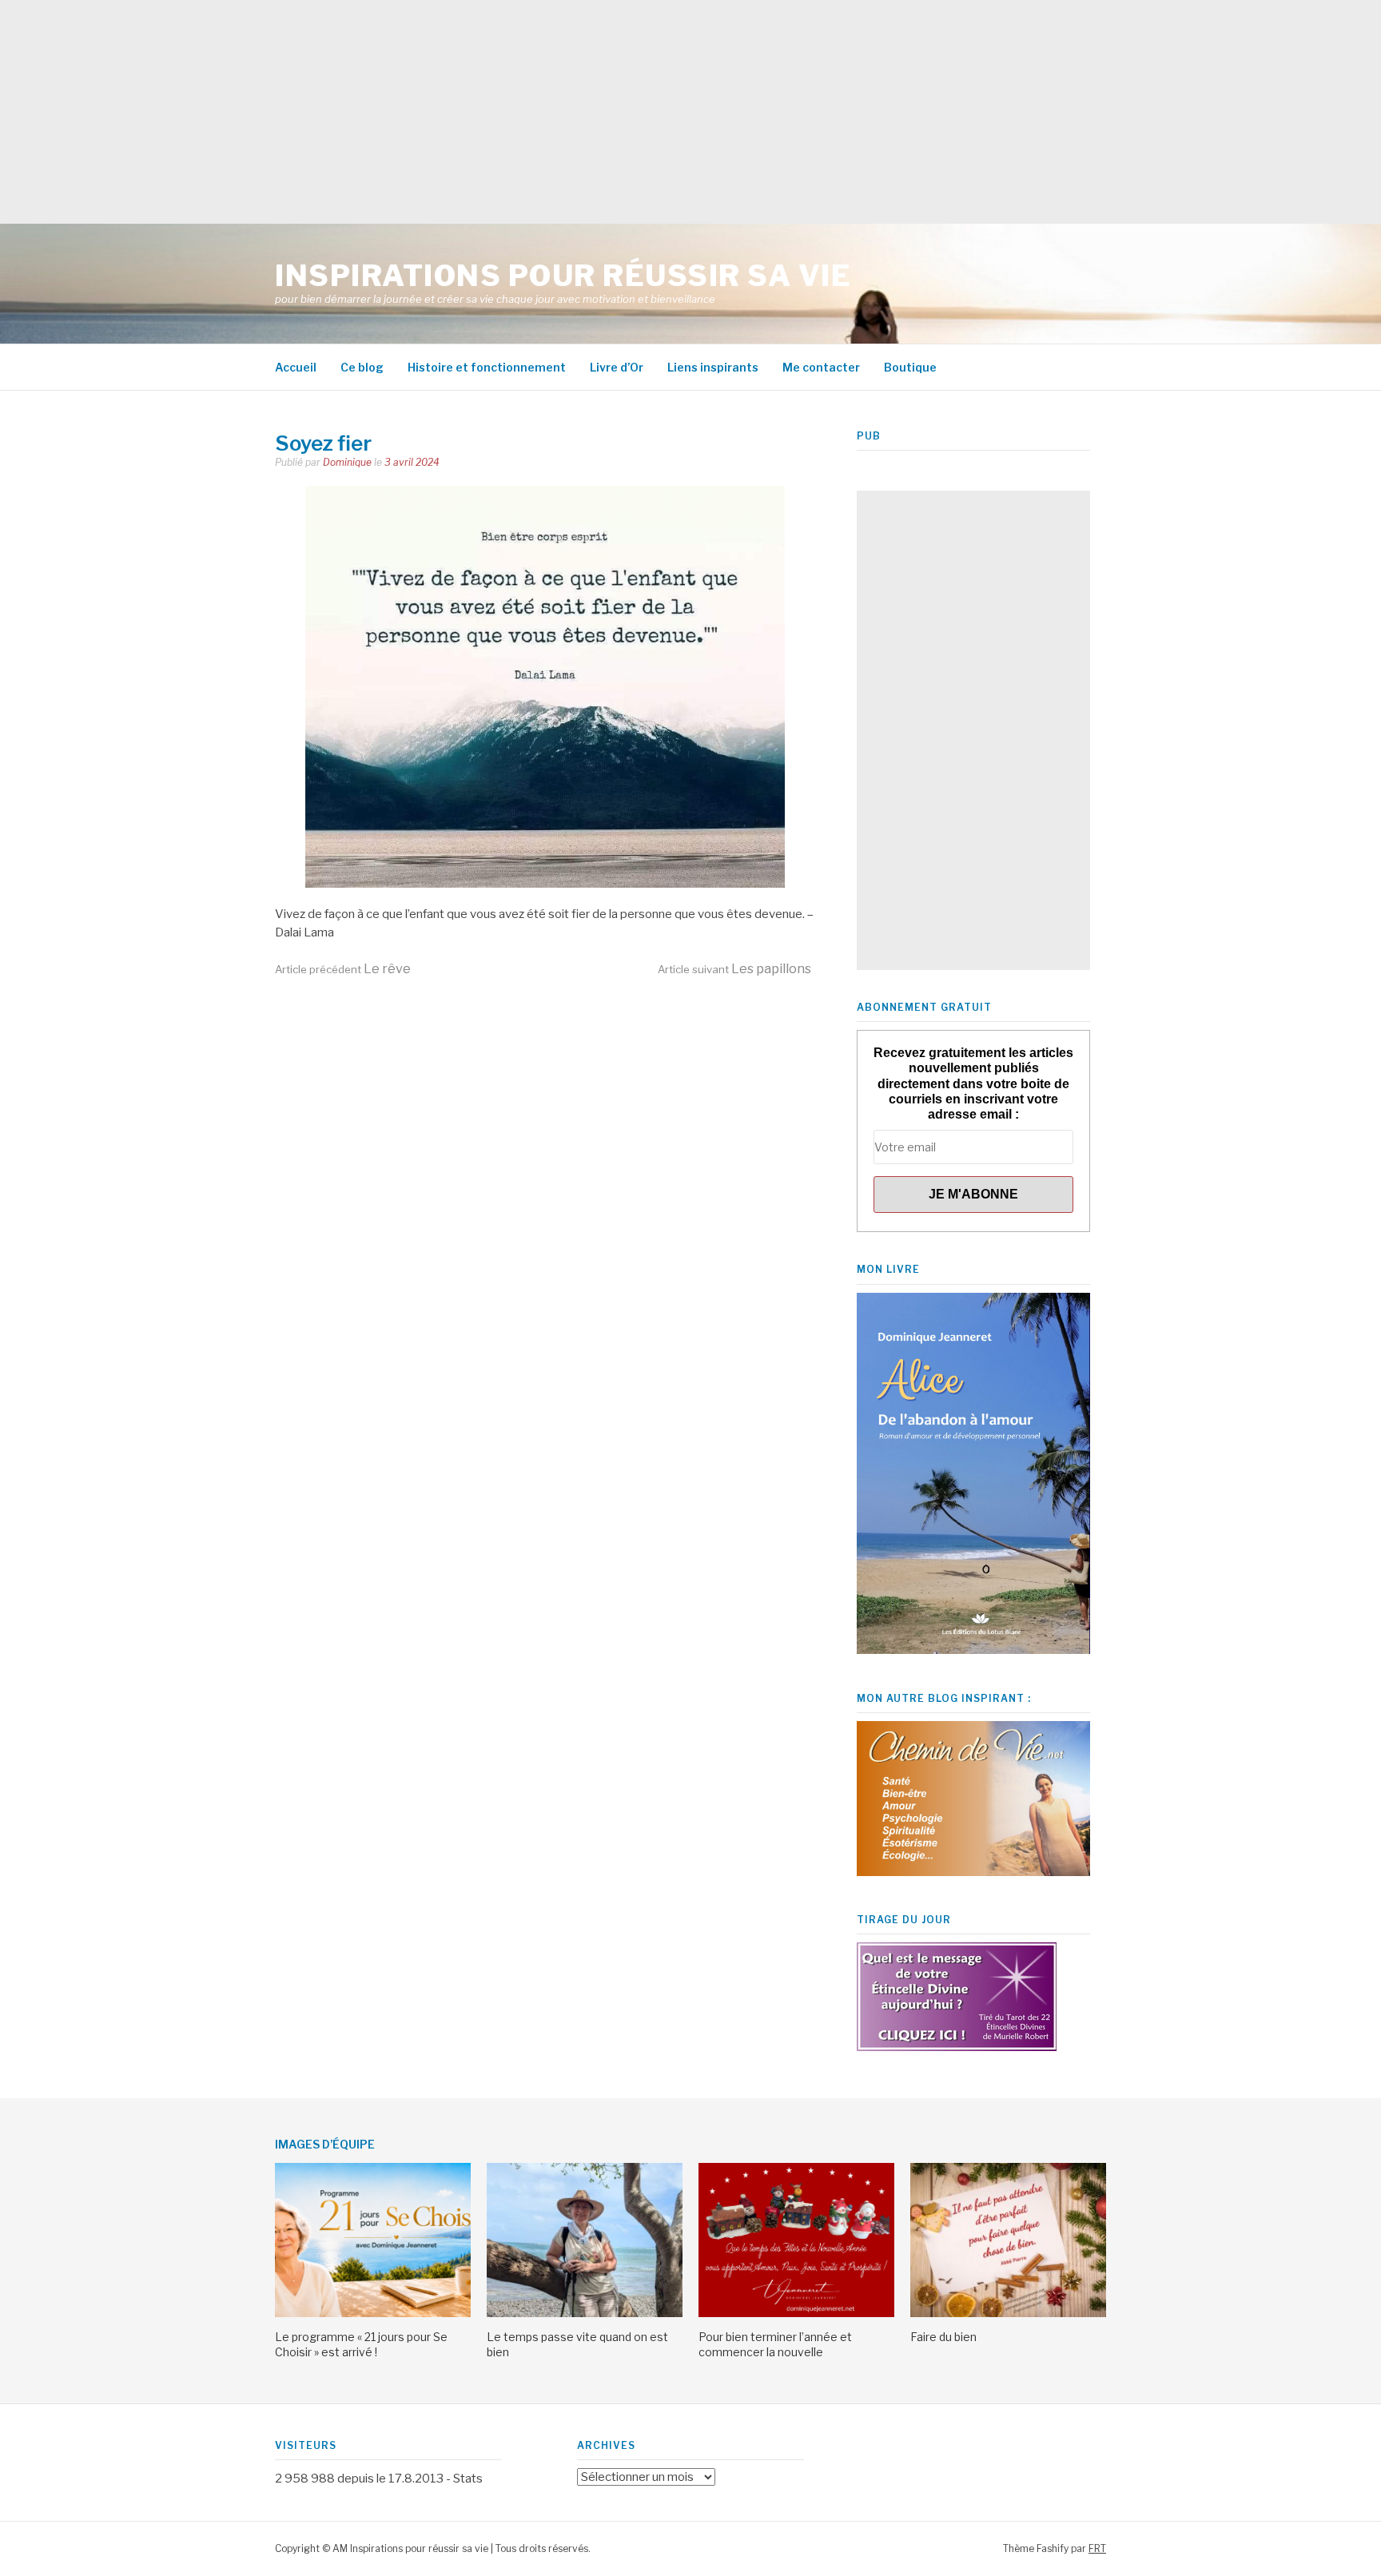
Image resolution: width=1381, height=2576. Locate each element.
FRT (1097, 2548)
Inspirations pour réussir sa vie (563, 276)
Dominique (347, 462)
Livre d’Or (617, 367)
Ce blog (362, 367)
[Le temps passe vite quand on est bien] (585, 2313)
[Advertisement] (480, 112)
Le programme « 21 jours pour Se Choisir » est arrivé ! (361, 2344)
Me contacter (821, 367)
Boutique (910, 367)
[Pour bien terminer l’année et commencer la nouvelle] (796, 2313)
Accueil (296, 367)
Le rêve (343, 969)
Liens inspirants (713, 367)
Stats (468, 2479)
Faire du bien (943, 2337)
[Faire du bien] (1008, 2313)
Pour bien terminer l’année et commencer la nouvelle (775, 2344)
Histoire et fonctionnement (487, 367)
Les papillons (734, 969)
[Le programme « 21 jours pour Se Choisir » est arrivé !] (373, 2313)
